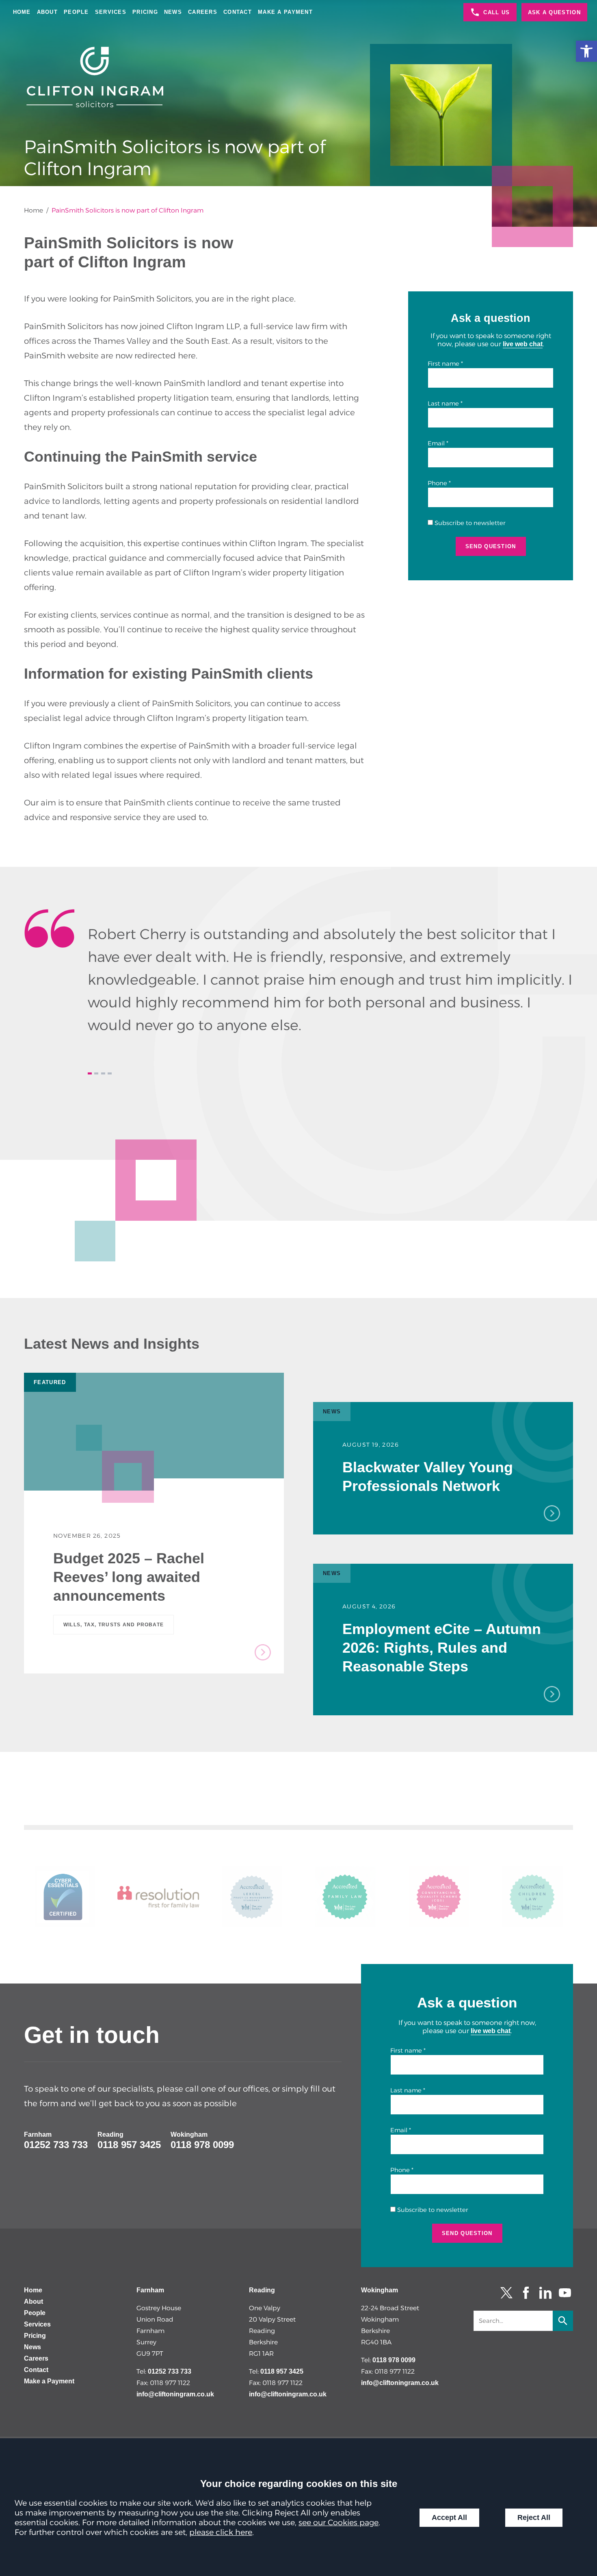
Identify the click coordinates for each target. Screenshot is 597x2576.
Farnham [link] (38, 2134)
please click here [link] (221, 2532)
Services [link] (111, 12)
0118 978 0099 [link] (202, 2145)
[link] (586, 51)
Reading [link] (110, 2134)
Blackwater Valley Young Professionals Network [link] (428, 1477)
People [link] (76, 12)
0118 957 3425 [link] (129, 2145)
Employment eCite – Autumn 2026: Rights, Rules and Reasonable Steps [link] (442, 1648)
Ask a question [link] (554, 12)
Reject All (534, 2517)
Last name (443, 404)
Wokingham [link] (189, 2134)
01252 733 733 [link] (56, 2145)
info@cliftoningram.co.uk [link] (175, 2394)
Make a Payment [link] (285, 12)
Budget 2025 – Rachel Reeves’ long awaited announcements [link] (129, 1577)
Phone (437, 483)
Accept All (449, 2517)
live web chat (523, 344)
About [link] (47, 12)
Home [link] (22, 12)
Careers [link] (203, 12)
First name (443, 364)
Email (436, 443)
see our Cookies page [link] (339, 2522)
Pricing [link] (145, 12)
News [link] (173, 12)
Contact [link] (238, 12)
